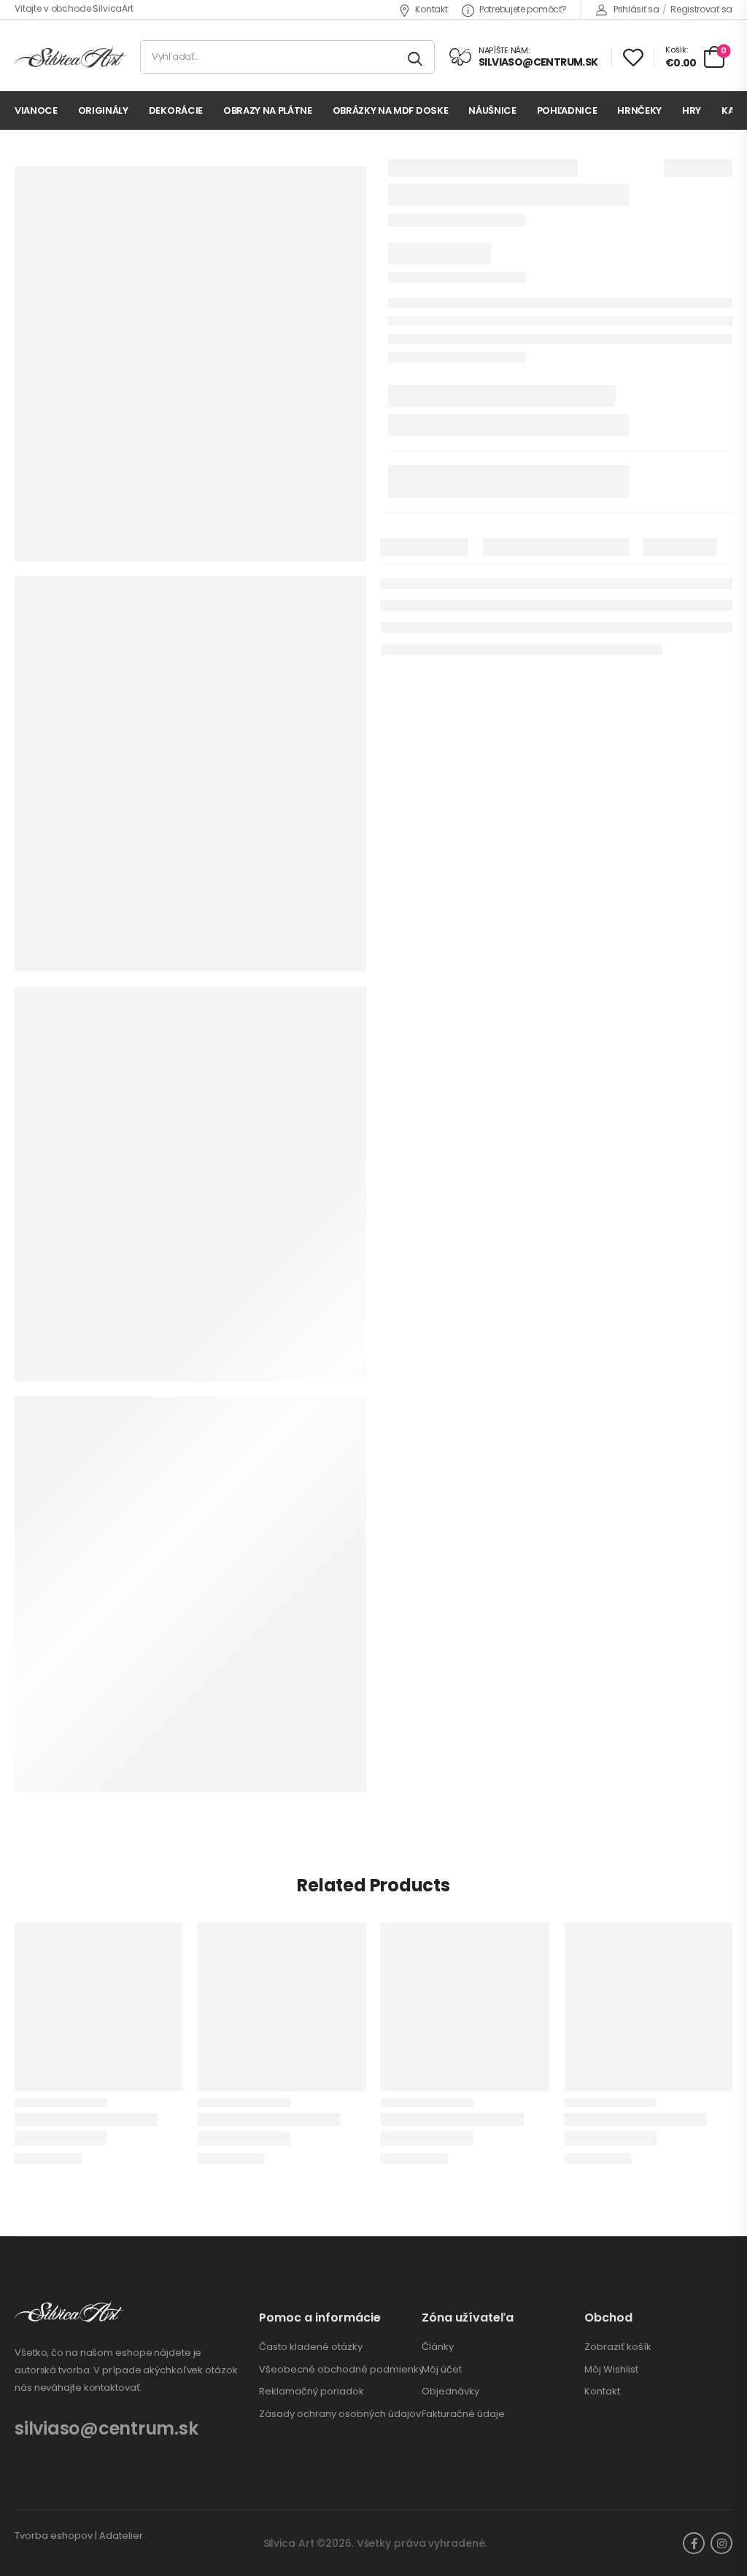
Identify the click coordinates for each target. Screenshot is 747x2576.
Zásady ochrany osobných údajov (340, 2414)
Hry (692, 110)
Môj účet (442, 2370)
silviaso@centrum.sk (106, 2428)
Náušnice (492, 110)
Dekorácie (176, 110)
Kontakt (431, 9)
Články (438, 2347)
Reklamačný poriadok (311, 2392)
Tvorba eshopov (54, 2536)
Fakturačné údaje (463, 2414)
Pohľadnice (567, 110)
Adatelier (121, 2536)
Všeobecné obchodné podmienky (341, 2370)
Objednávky (450, 2392)
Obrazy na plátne (268, 110)
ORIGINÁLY (103, 110)
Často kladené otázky (311, 2347)
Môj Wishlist (611, 2370)
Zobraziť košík (618, 2347)
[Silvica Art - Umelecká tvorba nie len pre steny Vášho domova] (70, 57)
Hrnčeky (639, 110)
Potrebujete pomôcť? (523, 9)
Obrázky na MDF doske (391, 110)
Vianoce (36, 110)
